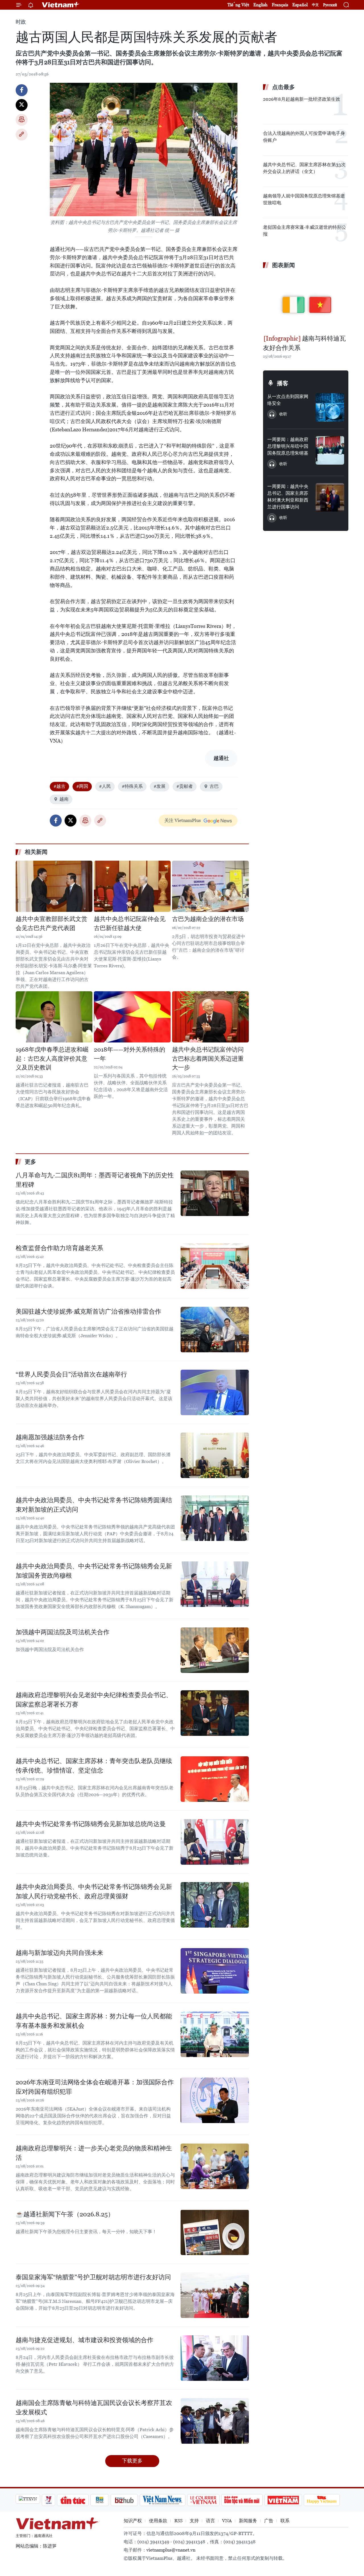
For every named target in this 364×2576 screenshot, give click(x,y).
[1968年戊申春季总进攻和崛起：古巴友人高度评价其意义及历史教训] (54, 1017)
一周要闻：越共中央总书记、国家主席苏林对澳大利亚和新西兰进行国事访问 (288, 497)
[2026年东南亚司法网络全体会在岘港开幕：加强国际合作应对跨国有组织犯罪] (215, 2100)
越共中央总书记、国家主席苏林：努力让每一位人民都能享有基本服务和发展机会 (94, 2021)
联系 (285, 2521)
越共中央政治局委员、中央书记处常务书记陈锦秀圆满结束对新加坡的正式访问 (94, 1505)
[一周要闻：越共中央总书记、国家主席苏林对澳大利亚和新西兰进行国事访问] (330, 497)
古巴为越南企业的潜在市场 (208, 919)
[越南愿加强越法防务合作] (215, 1455)
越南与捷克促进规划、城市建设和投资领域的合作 (84, 2340)
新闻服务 (248, 2521)
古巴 (214, 786)
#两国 (82, 786)
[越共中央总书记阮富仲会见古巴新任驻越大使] (132, 886)
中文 (315, 5)
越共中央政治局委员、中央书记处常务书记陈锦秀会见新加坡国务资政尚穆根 (94, 1571)
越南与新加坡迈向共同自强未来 (59, 1953)
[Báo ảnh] (283, 2500)
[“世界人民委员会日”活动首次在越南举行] (215, 1392)
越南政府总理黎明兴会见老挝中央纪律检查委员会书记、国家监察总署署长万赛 (94, 1700)
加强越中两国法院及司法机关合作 (63, 1632)
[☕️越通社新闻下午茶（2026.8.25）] (215, 2232)
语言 (210, 2521)
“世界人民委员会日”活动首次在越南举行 (71, 1374)
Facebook (22, 90)
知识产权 (133, 2521)
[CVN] (203, 2500)
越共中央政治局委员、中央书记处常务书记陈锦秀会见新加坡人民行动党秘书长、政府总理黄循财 (94, 1891)
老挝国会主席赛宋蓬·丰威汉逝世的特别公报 (305, 231)
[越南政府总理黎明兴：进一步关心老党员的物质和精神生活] (215, 2166)
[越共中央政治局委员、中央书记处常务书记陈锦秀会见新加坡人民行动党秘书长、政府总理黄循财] (215, 1905)
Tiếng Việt (238, 5)
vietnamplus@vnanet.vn (171, 2550)
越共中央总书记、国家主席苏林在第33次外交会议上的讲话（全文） (304, 168)
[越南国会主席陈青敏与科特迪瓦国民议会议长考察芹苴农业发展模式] (215, 2421)
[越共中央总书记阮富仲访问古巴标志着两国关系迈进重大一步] (210, 1017)
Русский (330, 5)
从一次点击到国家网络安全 (288, 400)
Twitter (22, 105)
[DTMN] (242, 2500)
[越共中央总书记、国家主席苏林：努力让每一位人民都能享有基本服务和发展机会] (215, 2034)
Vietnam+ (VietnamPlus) (61, 5)
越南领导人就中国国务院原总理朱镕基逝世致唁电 (304, 199)
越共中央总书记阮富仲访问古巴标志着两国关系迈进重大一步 (208, 1059)
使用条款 (158, 2521)
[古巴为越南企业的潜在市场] (210, 886)
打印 (22, 120)
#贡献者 (185, 786)
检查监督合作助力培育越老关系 (59, 1248)
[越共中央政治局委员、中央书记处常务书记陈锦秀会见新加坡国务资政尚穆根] (215, 1584)
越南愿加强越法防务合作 (50, 1437)
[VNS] (163, 2500)
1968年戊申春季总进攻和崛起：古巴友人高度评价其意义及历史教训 (52, 1059)
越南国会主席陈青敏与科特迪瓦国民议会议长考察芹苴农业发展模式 (94, 2408)
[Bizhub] (124, 2500)
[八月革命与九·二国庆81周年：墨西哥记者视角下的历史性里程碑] (215, 1193)
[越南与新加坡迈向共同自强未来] (215, 1971)
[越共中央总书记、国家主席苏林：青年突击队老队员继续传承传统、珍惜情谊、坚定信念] (215, 1779)
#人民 (105, 786)
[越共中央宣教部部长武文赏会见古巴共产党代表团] (54, 886)
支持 (194, 2521)
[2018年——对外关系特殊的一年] (132, 1017)
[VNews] (48, 2500)
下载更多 (132, 2461)
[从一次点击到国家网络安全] (330, 407)
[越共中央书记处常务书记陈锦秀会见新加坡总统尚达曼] (215, 1842)
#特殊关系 (132, 786)
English (260, 5)
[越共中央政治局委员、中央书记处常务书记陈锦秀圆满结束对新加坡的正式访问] (215, 1518)
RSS (178, 2521)
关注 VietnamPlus (183, 820)
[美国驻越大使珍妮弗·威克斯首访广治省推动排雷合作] (215, 1330)
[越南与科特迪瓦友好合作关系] (306, 302)
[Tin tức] (73, 2500)
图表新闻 (284, 265)
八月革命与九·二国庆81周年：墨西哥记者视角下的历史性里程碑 (95, 1180)
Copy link (22, 135)
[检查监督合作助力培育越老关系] (215, 1266)
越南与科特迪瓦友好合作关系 (304, 343)
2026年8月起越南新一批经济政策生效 (302, 99)
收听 (283, 414)
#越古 (59, 786)
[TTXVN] (28, 2499)
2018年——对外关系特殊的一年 (130, 1054)
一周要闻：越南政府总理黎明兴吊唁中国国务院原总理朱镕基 (288, 446)
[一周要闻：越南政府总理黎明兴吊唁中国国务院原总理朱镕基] (330, 450)
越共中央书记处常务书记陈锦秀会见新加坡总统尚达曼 (91, 1824)
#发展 (160, 786)
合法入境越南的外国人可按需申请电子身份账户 (304, 137)
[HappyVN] (322, 2500)
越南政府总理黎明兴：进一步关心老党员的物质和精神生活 (94, 2153)
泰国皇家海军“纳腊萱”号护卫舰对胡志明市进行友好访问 (93, 2277)
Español (300, 5)
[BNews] (100, 2500)
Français (280, 5)
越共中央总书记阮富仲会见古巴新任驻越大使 (130, 924)
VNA (227, 2521)
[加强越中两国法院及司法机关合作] (215, 1650)
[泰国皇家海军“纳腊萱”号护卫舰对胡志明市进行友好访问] (215, 2295)
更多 (30, 1162)
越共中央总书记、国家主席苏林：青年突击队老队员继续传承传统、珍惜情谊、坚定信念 (94, 1766)
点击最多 (284, 87)
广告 (269, 2521)
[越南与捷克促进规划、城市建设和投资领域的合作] (215, 2358)
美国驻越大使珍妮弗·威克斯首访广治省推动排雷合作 (88, 1311)
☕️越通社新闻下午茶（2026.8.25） (65, 2214)
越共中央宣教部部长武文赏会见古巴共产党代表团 (51, 924)
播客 (283, 383)
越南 (64, 799)
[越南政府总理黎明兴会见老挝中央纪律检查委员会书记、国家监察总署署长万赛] (215, 1713)
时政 (21, 22)
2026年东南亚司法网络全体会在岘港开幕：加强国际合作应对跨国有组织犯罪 (95, 2087)
